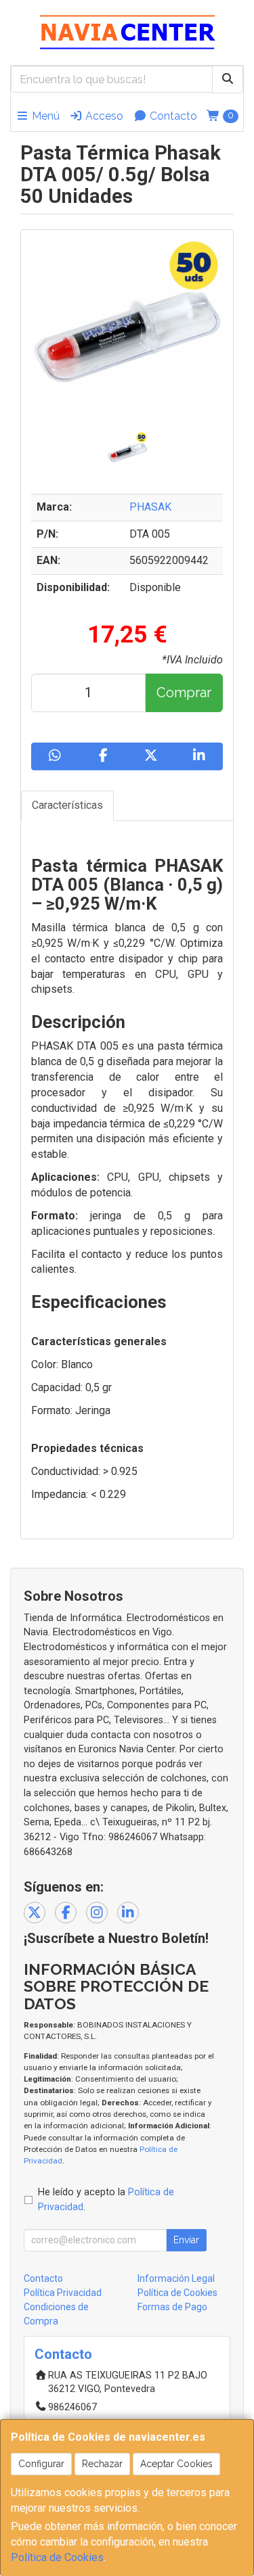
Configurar (41, 2464)
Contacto (172, 116)
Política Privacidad (63, 2293)
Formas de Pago (172, 2307)
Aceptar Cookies (176, 2464)
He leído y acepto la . (106, 2200)
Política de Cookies (57, 2557)
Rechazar (102, 2464)
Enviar (186, 2240)
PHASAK (150, 507)
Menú (44, 116)
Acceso (103, 116)
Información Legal (176, 2278)
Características (67, 805)
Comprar (184, 693)
